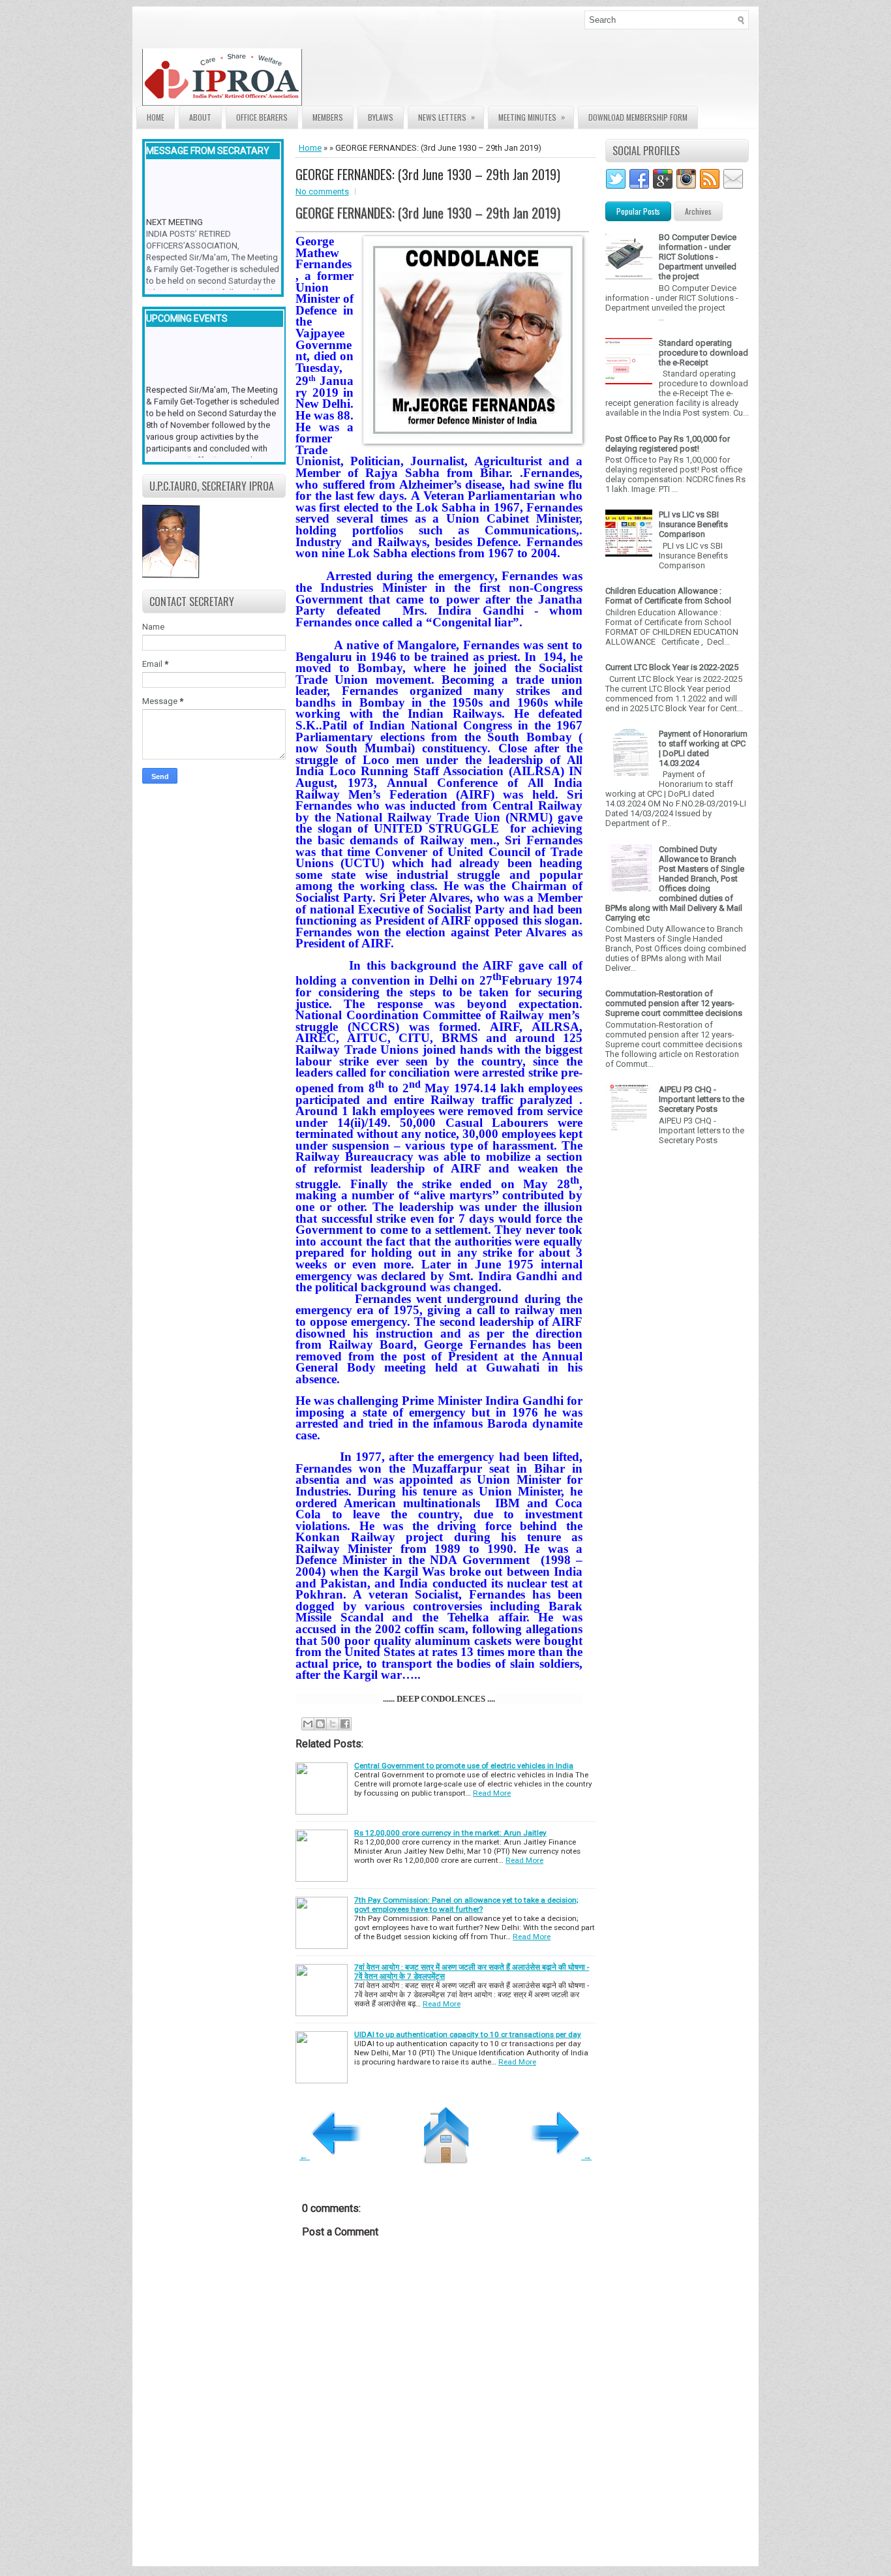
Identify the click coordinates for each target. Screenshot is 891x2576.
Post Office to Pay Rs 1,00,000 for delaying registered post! (668, 444)
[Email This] (308, 1724)
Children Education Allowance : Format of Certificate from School (668, 596)
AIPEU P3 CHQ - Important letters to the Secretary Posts (702, 1099)
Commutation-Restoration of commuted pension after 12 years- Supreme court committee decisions (674, 1003)
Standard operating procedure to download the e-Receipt (703, 353)
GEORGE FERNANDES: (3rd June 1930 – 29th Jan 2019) (428, 174)
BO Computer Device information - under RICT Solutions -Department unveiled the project (698, 257)
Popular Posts (638, 211)
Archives (698, 211)
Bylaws (381, 117)
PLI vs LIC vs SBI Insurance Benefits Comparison (693, 524)
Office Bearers (262, 117)
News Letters (446, 117)
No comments (322, 192)
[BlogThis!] (320, 1724)
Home (156, 117)
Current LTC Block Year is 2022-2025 (672, 667)
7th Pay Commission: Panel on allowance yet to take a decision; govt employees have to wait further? (466, 1905)
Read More (492, 1793)
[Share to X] (333, 1724)
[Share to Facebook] (345, 1724)
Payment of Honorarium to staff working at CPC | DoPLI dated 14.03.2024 (703, 748)
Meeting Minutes (532, 117)
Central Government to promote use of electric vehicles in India (464, 1766)
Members (328, 117)
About (200, 117)
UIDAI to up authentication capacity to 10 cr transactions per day (468, 2034)
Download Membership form (638, 117)
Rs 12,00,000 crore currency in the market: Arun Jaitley (450, 1833)
